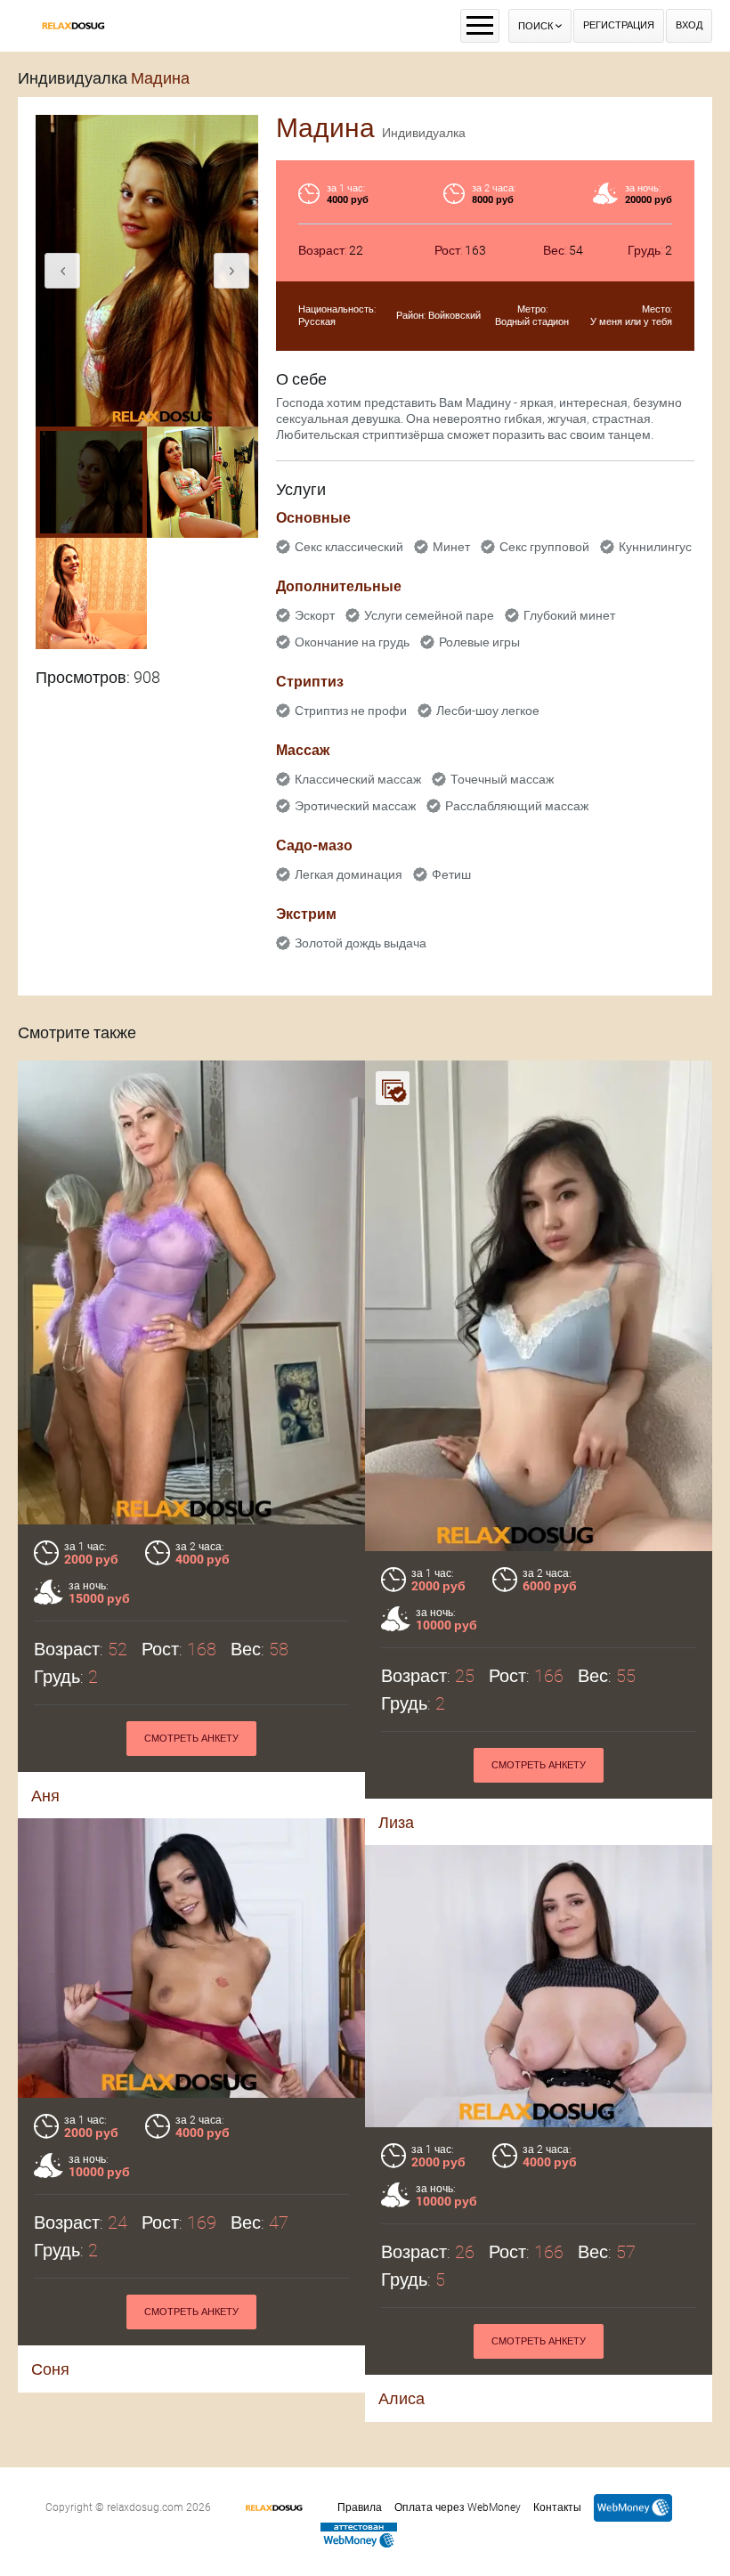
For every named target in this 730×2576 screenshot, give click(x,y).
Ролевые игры (479, 642)
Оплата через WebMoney (458, 2507)
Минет (451, 547)
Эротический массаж (355, 806)
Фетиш (451, 874)
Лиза (396, 1822)
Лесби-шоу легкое (488, 711)
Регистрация (619, 25)
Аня (45, 1796)
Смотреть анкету (191, 1739)
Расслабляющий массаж (517, 806)
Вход (689, 25)
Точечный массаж (502, 779)
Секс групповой (544, 547)
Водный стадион (532, 322)
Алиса (401, 2398)
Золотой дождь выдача (361, 943)
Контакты (557, 2507)
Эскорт (315, 615)
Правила (360, 2507)
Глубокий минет (569, 615)
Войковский (454, 316)
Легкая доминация (349, 874)
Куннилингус (655, 547)
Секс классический (349, 547)
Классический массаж (358, 779)
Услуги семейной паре (429, 615)
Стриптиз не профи (351, 711)
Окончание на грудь (352, 642)
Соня (50, 2369)
